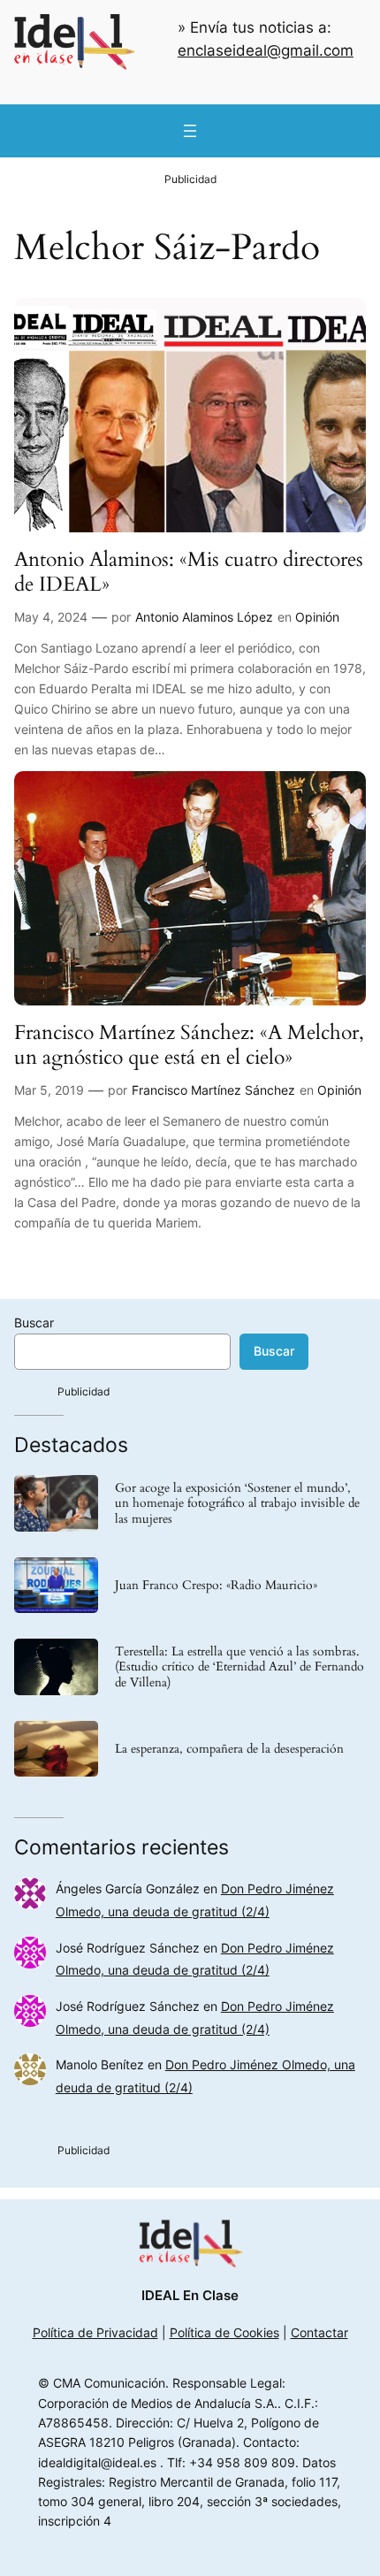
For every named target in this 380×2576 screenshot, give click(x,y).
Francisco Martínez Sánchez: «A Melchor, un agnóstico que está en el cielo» (189, 1045)
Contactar (319, 2332)
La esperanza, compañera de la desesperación (229, 1749)
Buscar (34, 1322)
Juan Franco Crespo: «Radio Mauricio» (216, 1585)
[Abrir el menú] (190, 131)
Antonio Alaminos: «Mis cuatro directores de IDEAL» (189, 572)
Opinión (317, 617)
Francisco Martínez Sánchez (213, 1090)
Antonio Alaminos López (204, 617)
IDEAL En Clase (190, 2296)
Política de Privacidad (95, 2332)
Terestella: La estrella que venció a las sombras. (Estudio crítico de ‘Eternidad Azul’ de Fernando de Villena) (239, 1666)
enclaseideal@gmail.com (266, 50)
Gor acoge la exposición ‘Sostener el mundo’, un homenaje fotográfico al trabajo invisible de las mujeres (237, 1503)
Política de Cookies (224, 2332)
